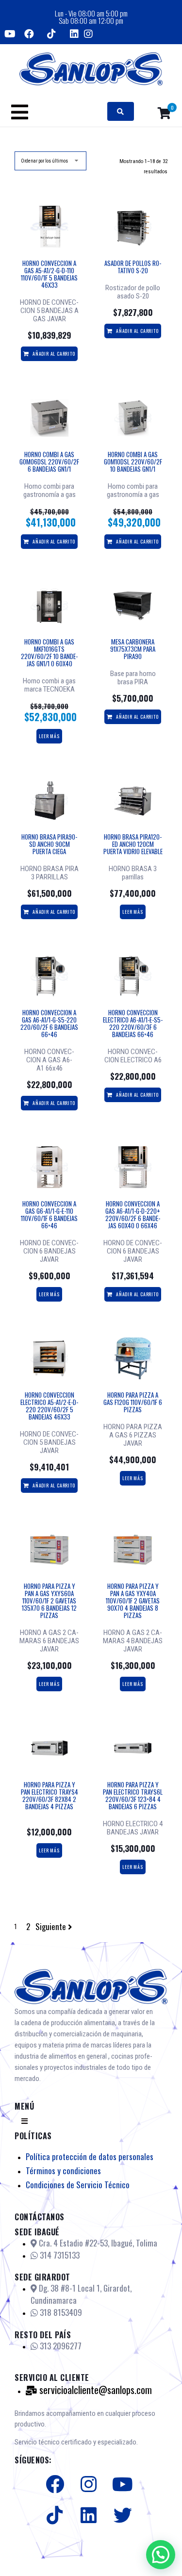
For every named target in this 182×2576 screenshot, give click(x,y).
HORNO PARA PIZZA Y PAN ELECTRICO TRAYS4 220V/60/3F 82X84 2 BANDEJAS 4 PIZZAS (50, 1795)
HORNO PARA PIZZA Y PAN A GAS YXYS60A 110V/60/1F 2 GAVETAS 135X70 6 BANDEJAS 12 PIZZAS (49, 1601)
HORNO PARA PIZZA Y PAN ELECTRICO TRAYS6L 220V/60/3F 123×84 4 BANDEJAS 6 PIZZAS (133, 1795)
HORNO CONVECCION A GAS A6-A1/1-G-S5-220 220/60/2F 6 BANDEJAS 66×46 (49, 1023)
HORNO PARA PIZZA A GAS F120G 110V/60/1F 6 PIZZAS (133, 1402)
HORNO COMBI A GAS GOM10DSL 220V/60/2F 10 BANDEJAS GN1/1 (133, 462)
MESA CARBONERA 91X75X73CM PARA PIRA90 (133, 649)
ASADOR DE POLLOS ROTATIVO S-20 (133, 267)
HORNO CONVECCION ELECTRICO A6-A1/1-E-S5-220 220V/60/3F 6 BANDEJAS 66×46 (133, 1023)
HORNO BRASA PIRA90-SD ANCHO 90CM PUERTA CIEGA (49, 844)
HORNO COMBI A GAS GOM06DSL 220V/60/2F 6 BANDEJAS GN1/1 (49, 462)
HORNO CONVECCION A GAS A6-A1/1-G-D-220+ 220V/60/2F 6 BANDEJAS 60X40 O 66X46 (133, 1214)
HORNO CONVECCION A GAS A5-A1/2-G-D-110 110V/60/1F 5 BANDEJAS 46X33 (49, 274)
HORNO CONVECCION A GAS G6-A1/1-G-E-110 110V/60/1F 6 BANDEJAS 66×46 (49, 1214)
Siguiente (51, 1927)
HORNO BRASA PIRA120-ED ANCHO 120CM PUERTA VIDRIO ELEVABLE (133, 844)
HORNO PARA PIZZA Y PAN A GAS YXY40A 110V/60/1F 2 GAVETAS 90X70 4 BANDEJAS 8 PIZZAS (133, 1601)
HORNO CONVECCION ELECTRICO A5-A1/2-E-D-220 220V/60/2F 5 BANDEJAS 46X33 (49, 1406)
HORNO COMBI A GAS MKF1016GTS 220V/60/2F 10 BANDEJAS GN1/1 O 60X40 (49, 652)
